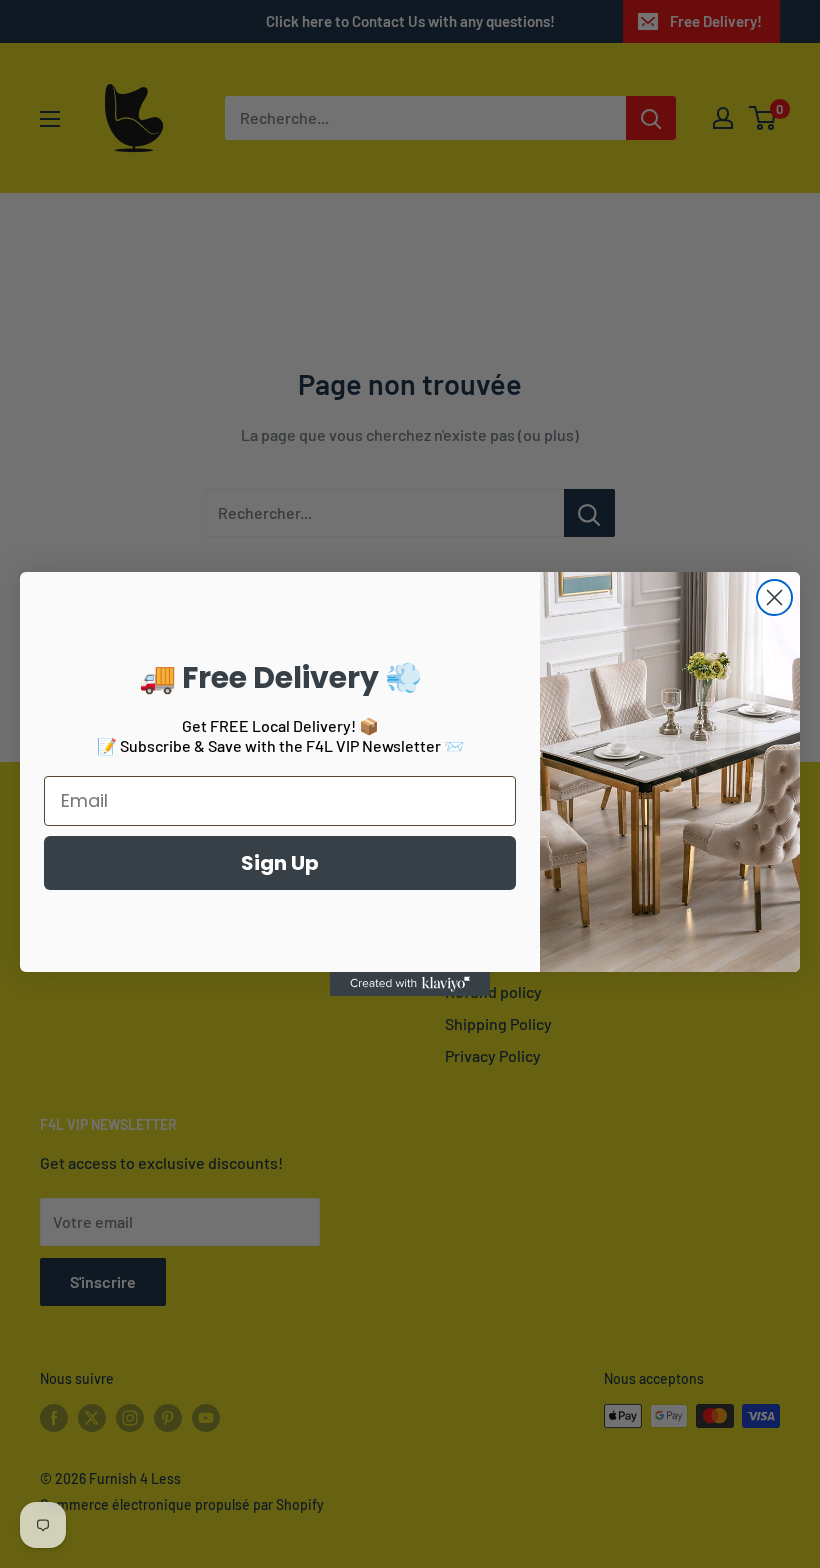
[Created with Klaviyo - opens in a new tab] (410, 984)
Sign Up (280, 863)
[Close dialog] (774, 597)
